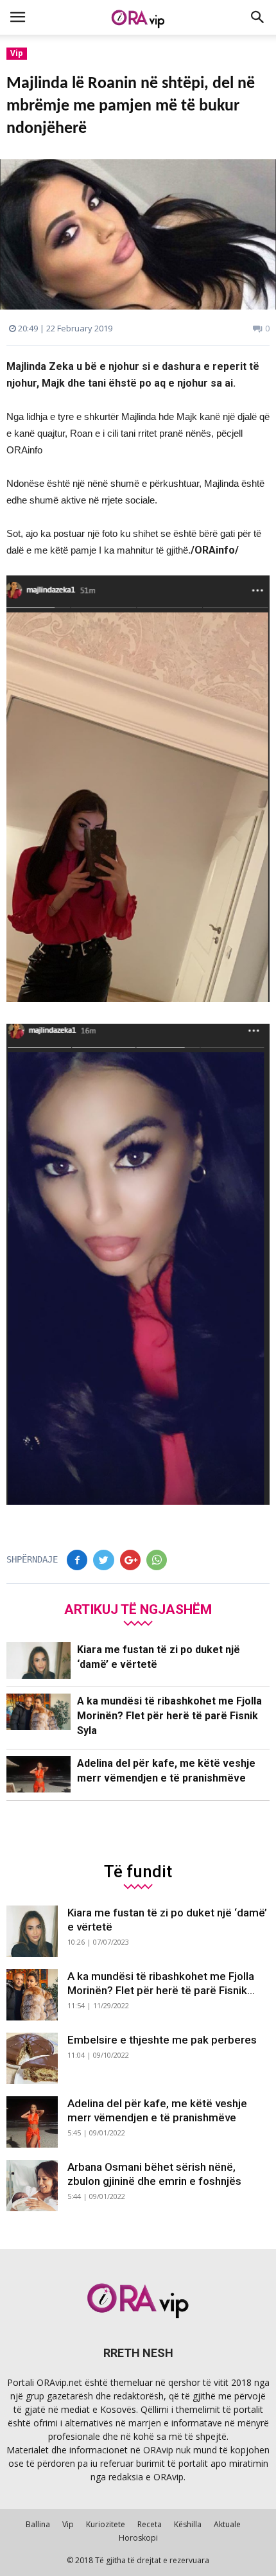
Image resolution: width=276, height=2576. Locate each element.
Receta (150, 2524)
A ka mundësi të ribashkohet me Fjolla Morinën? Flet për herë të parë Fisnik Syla (169, 1716)
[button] (258, 17)
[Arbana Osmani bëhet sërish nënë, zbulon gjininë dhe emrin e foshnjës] (32, 2186)
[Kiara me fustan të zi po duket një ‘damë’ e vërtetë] (39, 1660)
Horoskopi (138, 2538)
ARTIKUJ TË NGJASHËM (138, 1609)
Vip (17, 53)
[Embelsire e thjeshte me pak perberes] (32, 2058)
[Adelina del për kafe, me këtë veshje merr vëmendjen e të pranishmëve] (39, 1774)
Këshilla (188, 2524)
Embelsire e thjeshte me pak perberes (162, 2040)
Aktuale (227, 2524)
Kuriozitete (106, 2524)
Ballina (38, 2524)
